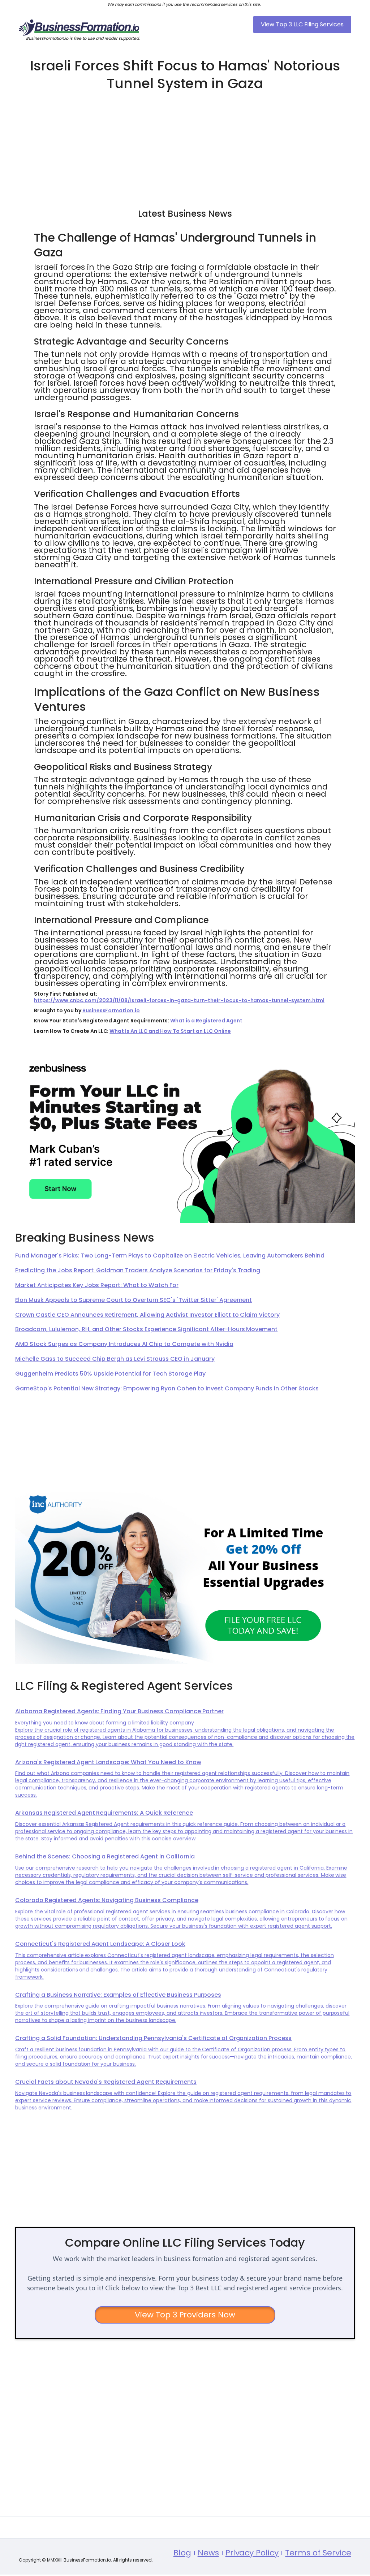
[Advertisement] (185, 147)
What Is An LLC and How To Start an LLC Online (170, 1031)
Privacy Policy (252, 2553)
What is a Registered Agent (206, 1021)
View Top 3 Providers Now (185, 2315)
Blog (182, 2553)
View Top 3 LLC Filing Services (302, 24)
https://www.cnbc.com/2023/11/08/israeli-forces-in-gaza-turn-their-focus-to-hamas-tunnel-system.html (179, 1000)
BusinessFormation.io (111, 1010)
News (208, 2553)
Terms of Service (318, 2553)
